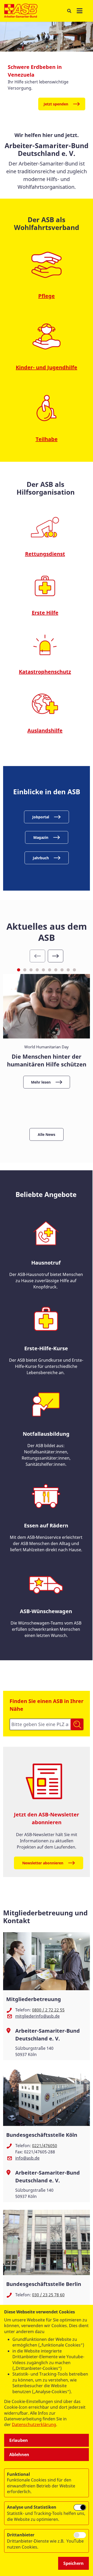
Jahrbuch (41, 858)
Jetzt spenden (56, 104)
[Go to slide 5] (43, 970)
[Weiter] (56, 956)
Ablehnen (19, 2455)
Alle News (47, 1134)
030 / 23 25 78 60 (48, 2295)
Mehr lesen (41, 1082)
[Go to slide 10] (74, 970)
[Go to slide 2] (25, 970)
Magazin (41, 837)
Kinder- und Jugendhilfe (47, 367)
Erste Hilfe (45, 613)
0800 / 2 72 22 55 (48, 2010)
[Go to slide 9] (68, 970)
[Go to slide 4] (37, 970)
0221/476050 (45, 2146)
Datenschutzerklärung (34, 2425)
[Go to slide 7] (56, 970)
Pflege (47, 296)
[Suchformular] (69, 11)
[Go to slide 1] (19, 970)
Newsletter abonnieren (43, 1863)
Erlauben (19, 2440)
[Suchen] (77, 1724)
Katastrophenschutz (45, 672)
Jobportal (41, 817)
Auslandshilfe (45, 730)
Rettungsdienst (45, 554)
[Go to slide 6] (50, 970)
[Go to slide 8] (62, 970)
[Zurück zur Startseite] (21, 11)
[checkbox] (80, 2507)
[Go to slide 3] (31, 970)
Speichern (73, 2563)
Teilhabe (47, 439)
